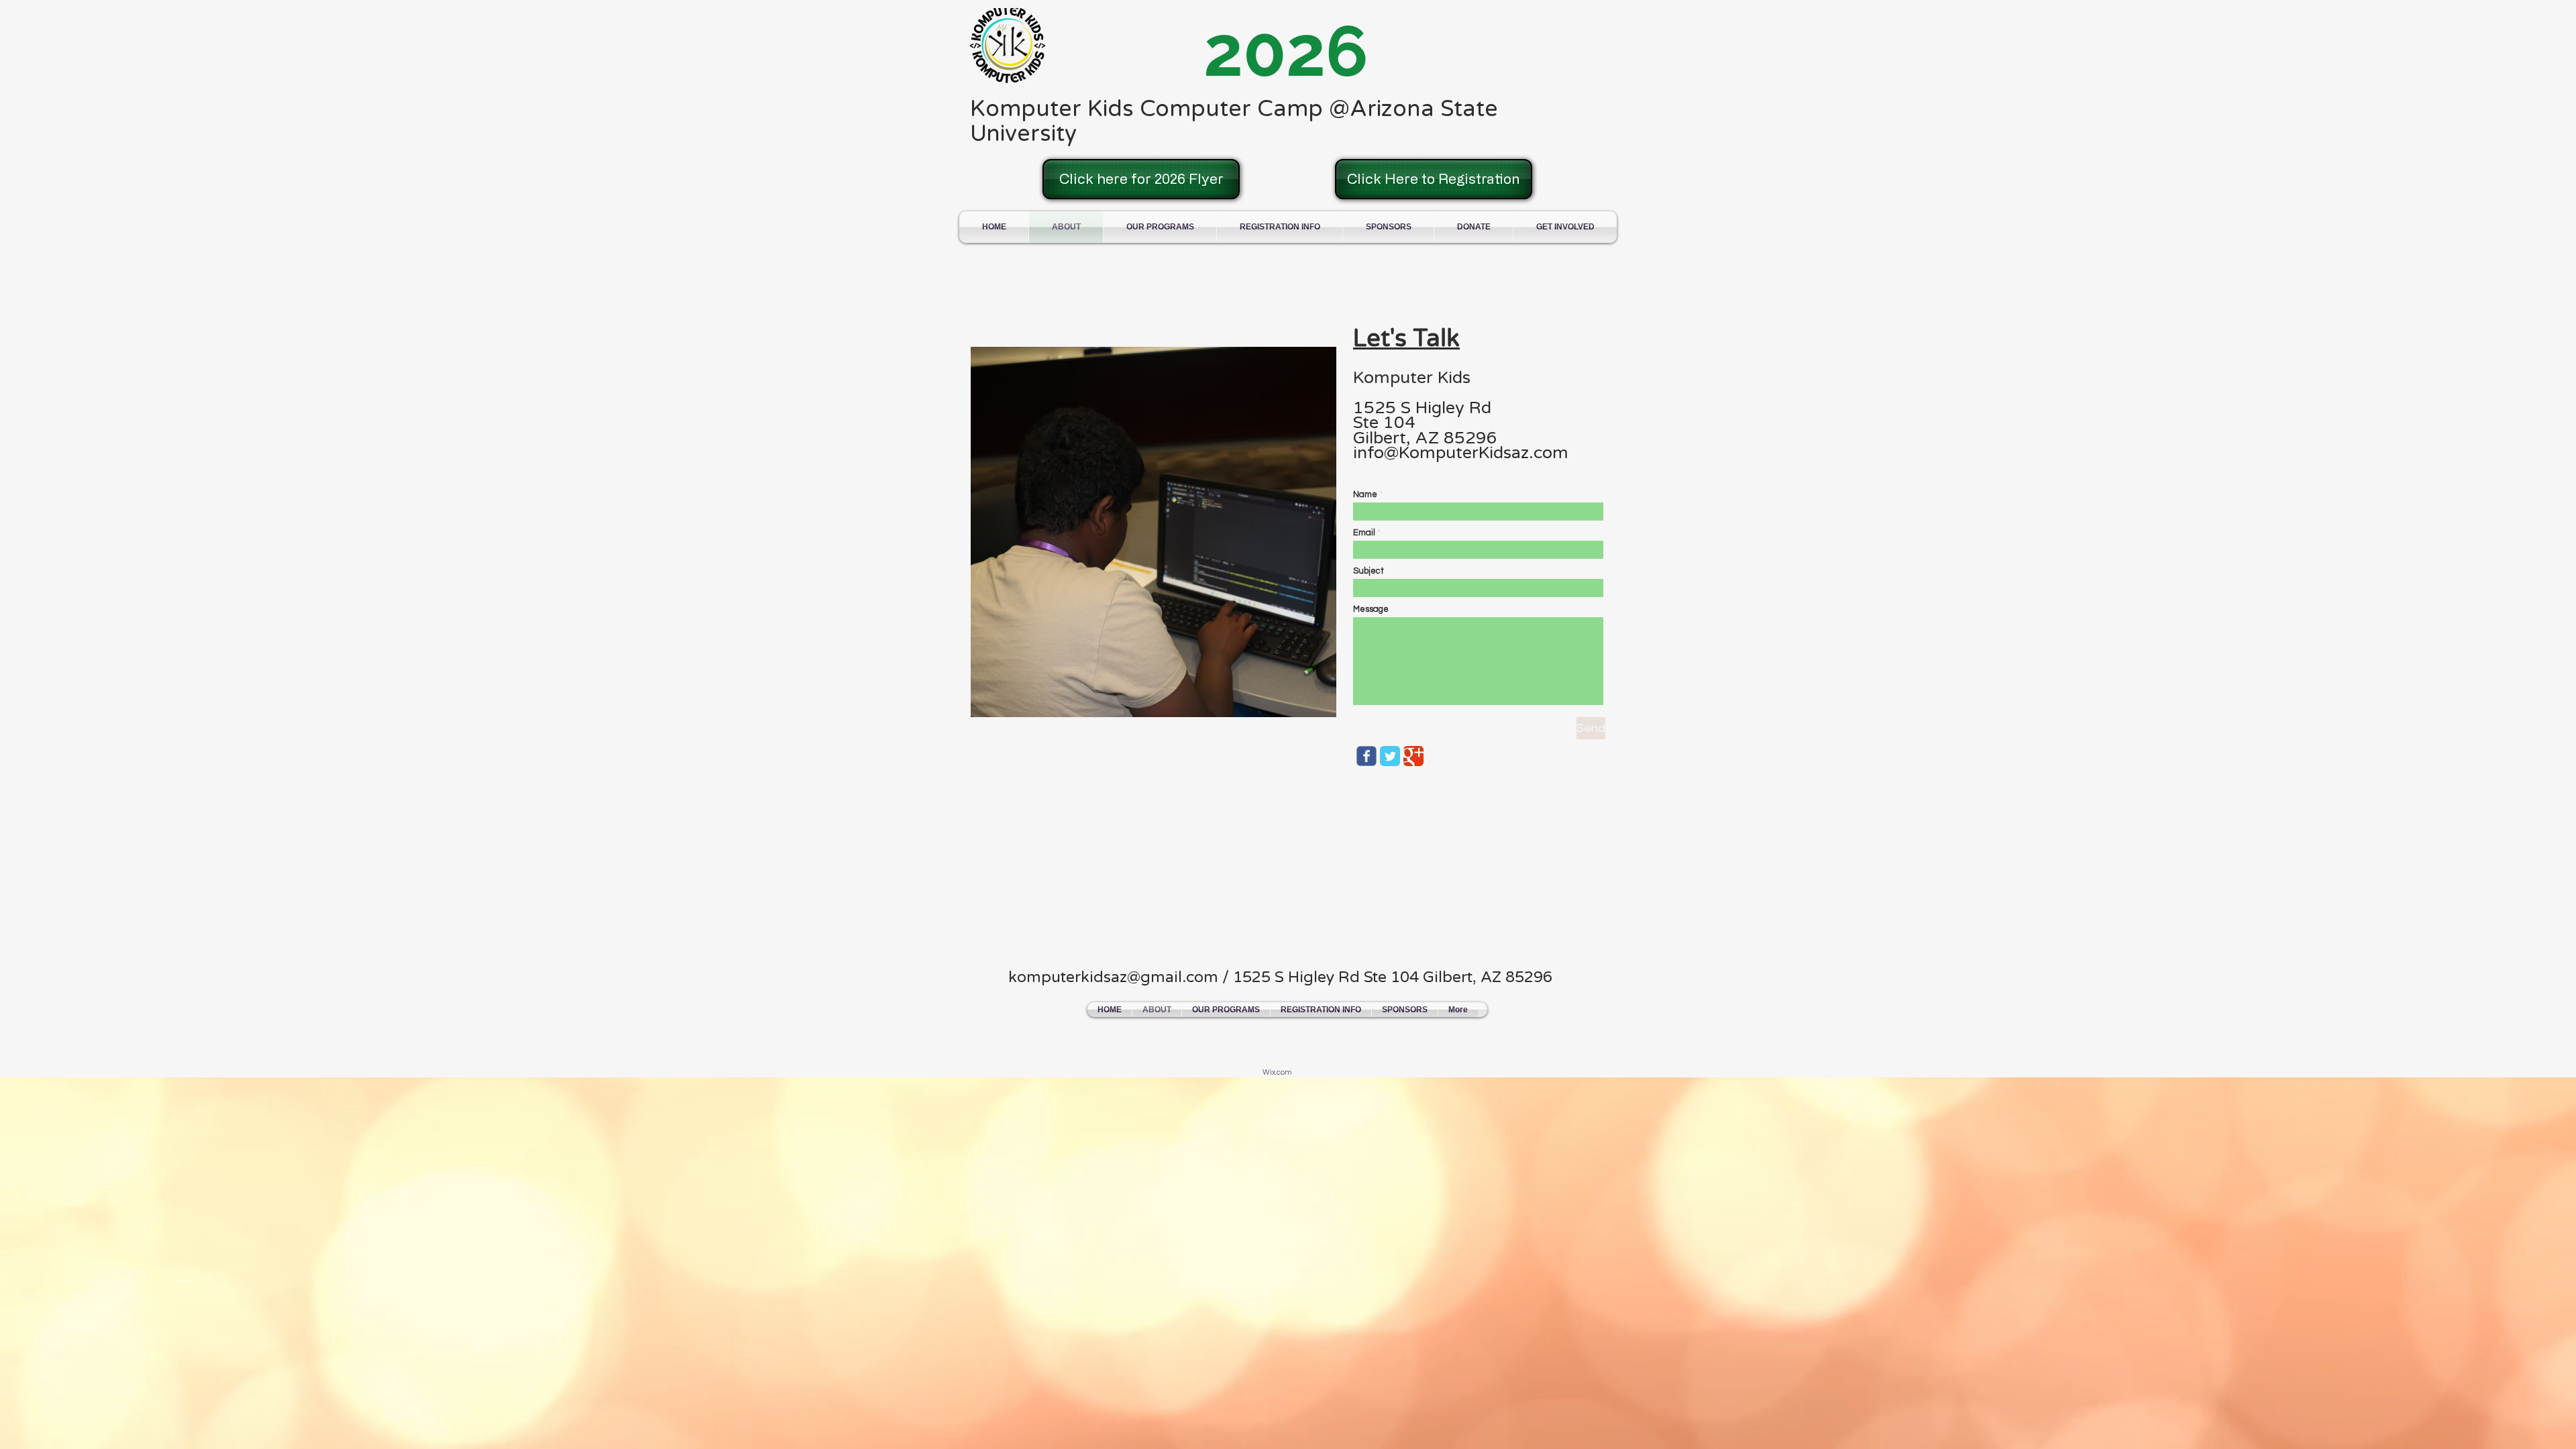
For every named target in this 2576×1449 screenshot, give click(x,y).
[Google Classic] (1413, 756)
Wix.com (1277, 1072)
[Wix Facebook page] (1366, 756)
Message (1371, 609)
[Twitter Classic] (1390, 756)
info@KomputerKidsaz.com (1461, 453)
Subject (1368, 571)
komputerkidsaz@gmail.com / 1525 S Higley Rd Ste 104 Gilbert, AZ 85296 (1280, 977)
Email (1364, 533)
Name (1365, 495)
